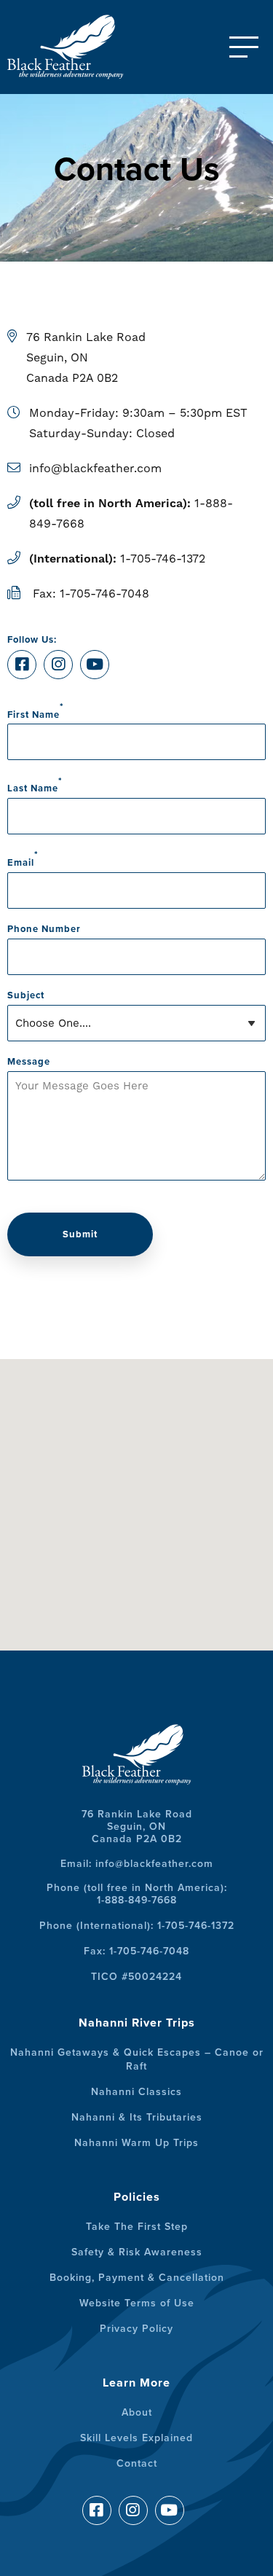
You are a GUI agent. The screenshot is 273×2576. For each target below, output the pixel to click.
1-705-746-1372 (163, 559)
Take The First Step (137, 2227)
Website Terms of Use (137, 2303)
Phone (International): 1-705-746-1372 (137, 1926)
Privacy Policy (136, 2329)
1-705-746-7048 (104, 594)
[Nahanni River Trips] (80, 47)
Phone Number (44, 929)
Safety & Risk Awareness (137, 2252)
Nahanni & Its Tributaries (137, 2117)
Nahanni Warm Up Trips (136, 2143)
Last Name (35, 784)
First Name (36, 711)
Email (23, 859)
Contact (137, 2463)
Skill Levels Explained (136, 2438)
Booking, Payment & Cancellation (137, 2278)
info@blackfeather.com (95, 468)
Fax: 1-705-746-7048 (136, 1951)
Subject (26, 995)
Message (29, 1062)
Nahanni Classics (136, 2092)
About (137, 2412)
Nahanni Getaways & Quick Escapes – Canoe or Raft (137, 2059)
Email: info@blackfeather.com (137, 1864)
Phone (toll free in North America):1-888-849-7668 (137, 1894)
